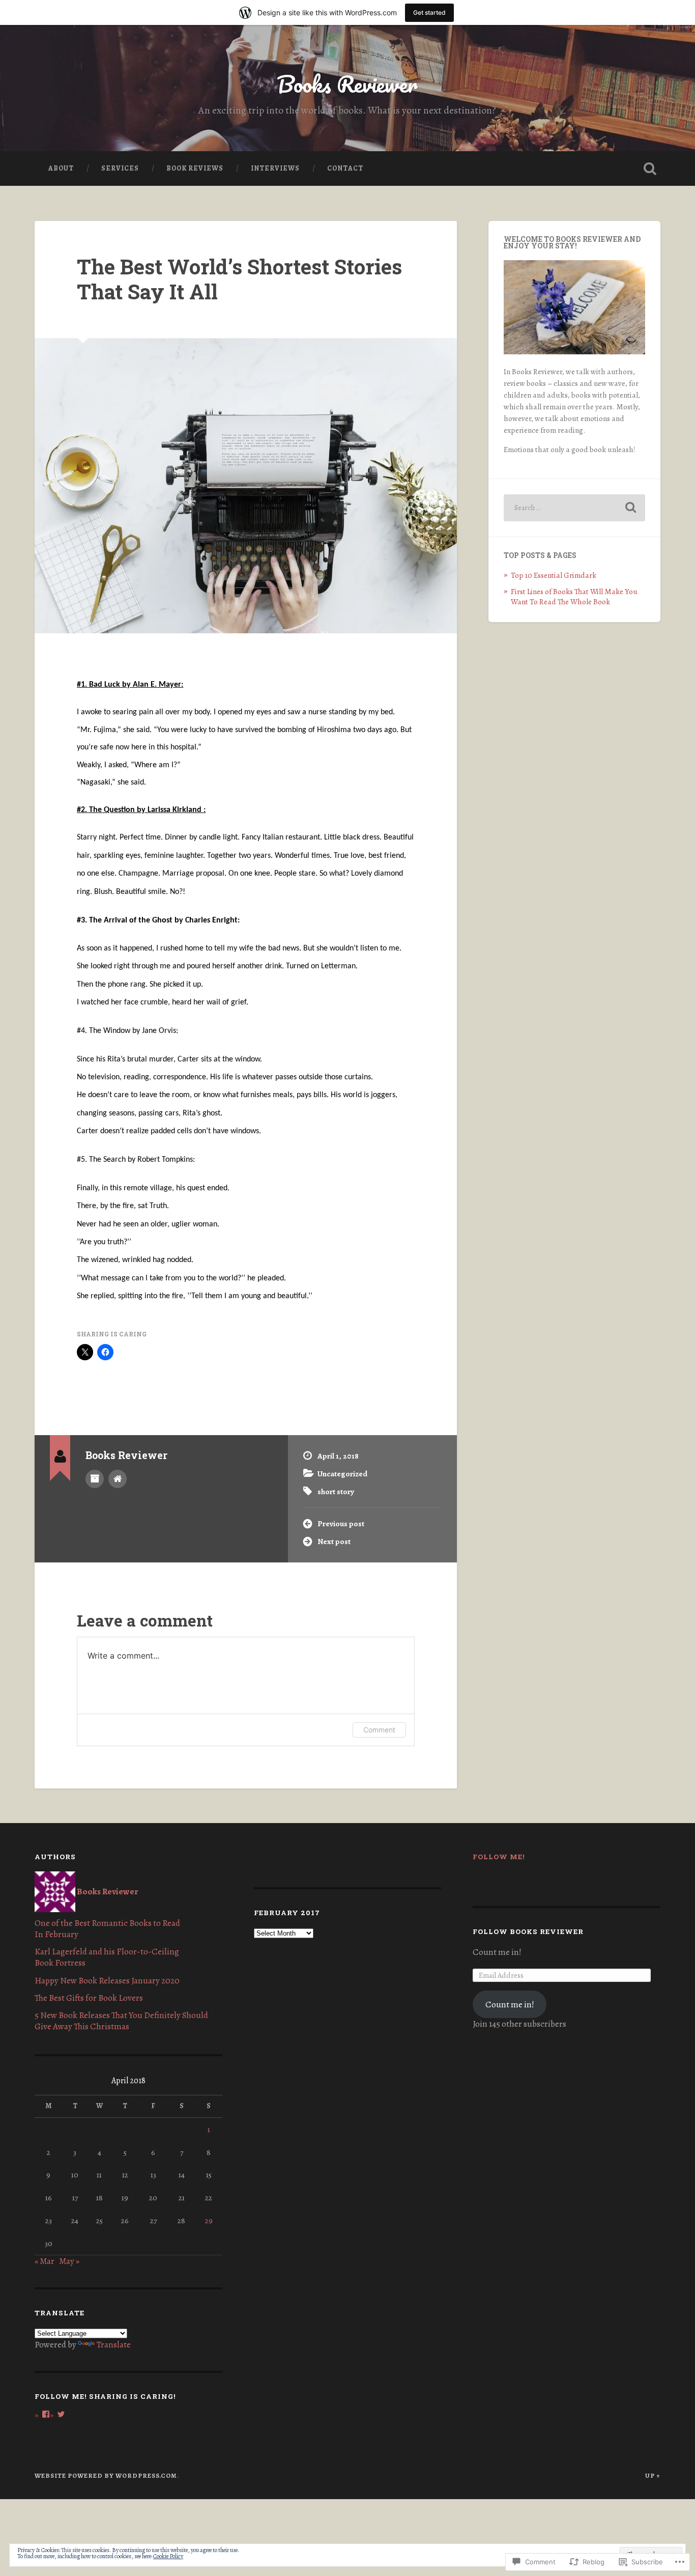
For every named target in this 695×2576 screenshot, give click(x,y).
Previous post (341, 1523)
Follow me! (499, 1857)
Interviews (275, 168)
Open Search (650, 169)
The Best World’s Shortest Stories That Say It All (239, 279)
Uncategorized (342, 1474)
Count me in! (510, 2005)
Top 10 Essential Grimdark (554, 575)
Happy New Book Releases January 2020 (107, 1981)
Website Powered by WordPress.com (106, 2475)
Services (120, 168)
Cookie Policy (168, 2556)
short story (336, 1491)
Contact (345, 168)
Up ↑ (653, 2475)
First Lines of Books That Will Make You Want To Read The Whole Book (574, 596)
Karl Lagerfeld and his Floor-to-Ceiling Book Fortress (107, 1957)
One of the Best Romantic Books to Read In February (107, 1929)
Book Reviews (195, 168)
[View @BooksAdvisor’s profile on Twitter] (61, 2414)
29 (209, 2220)
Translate (114, 2345)
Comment (379, 1730)
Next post (334, 1541)
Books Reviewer (347, 84)
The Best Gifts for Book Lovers (89, 1998)
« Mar (45, 2261)
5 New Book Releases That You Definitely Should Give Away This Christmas (121, 2021)
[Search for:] (574, 508)
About (61, 168)
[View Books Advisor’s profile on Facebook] (46, 2414)
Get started (429, 12)
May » (69, 2261)
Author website (118, 1479)
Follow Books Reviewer (528, 1931)
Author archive (95, 1479)
